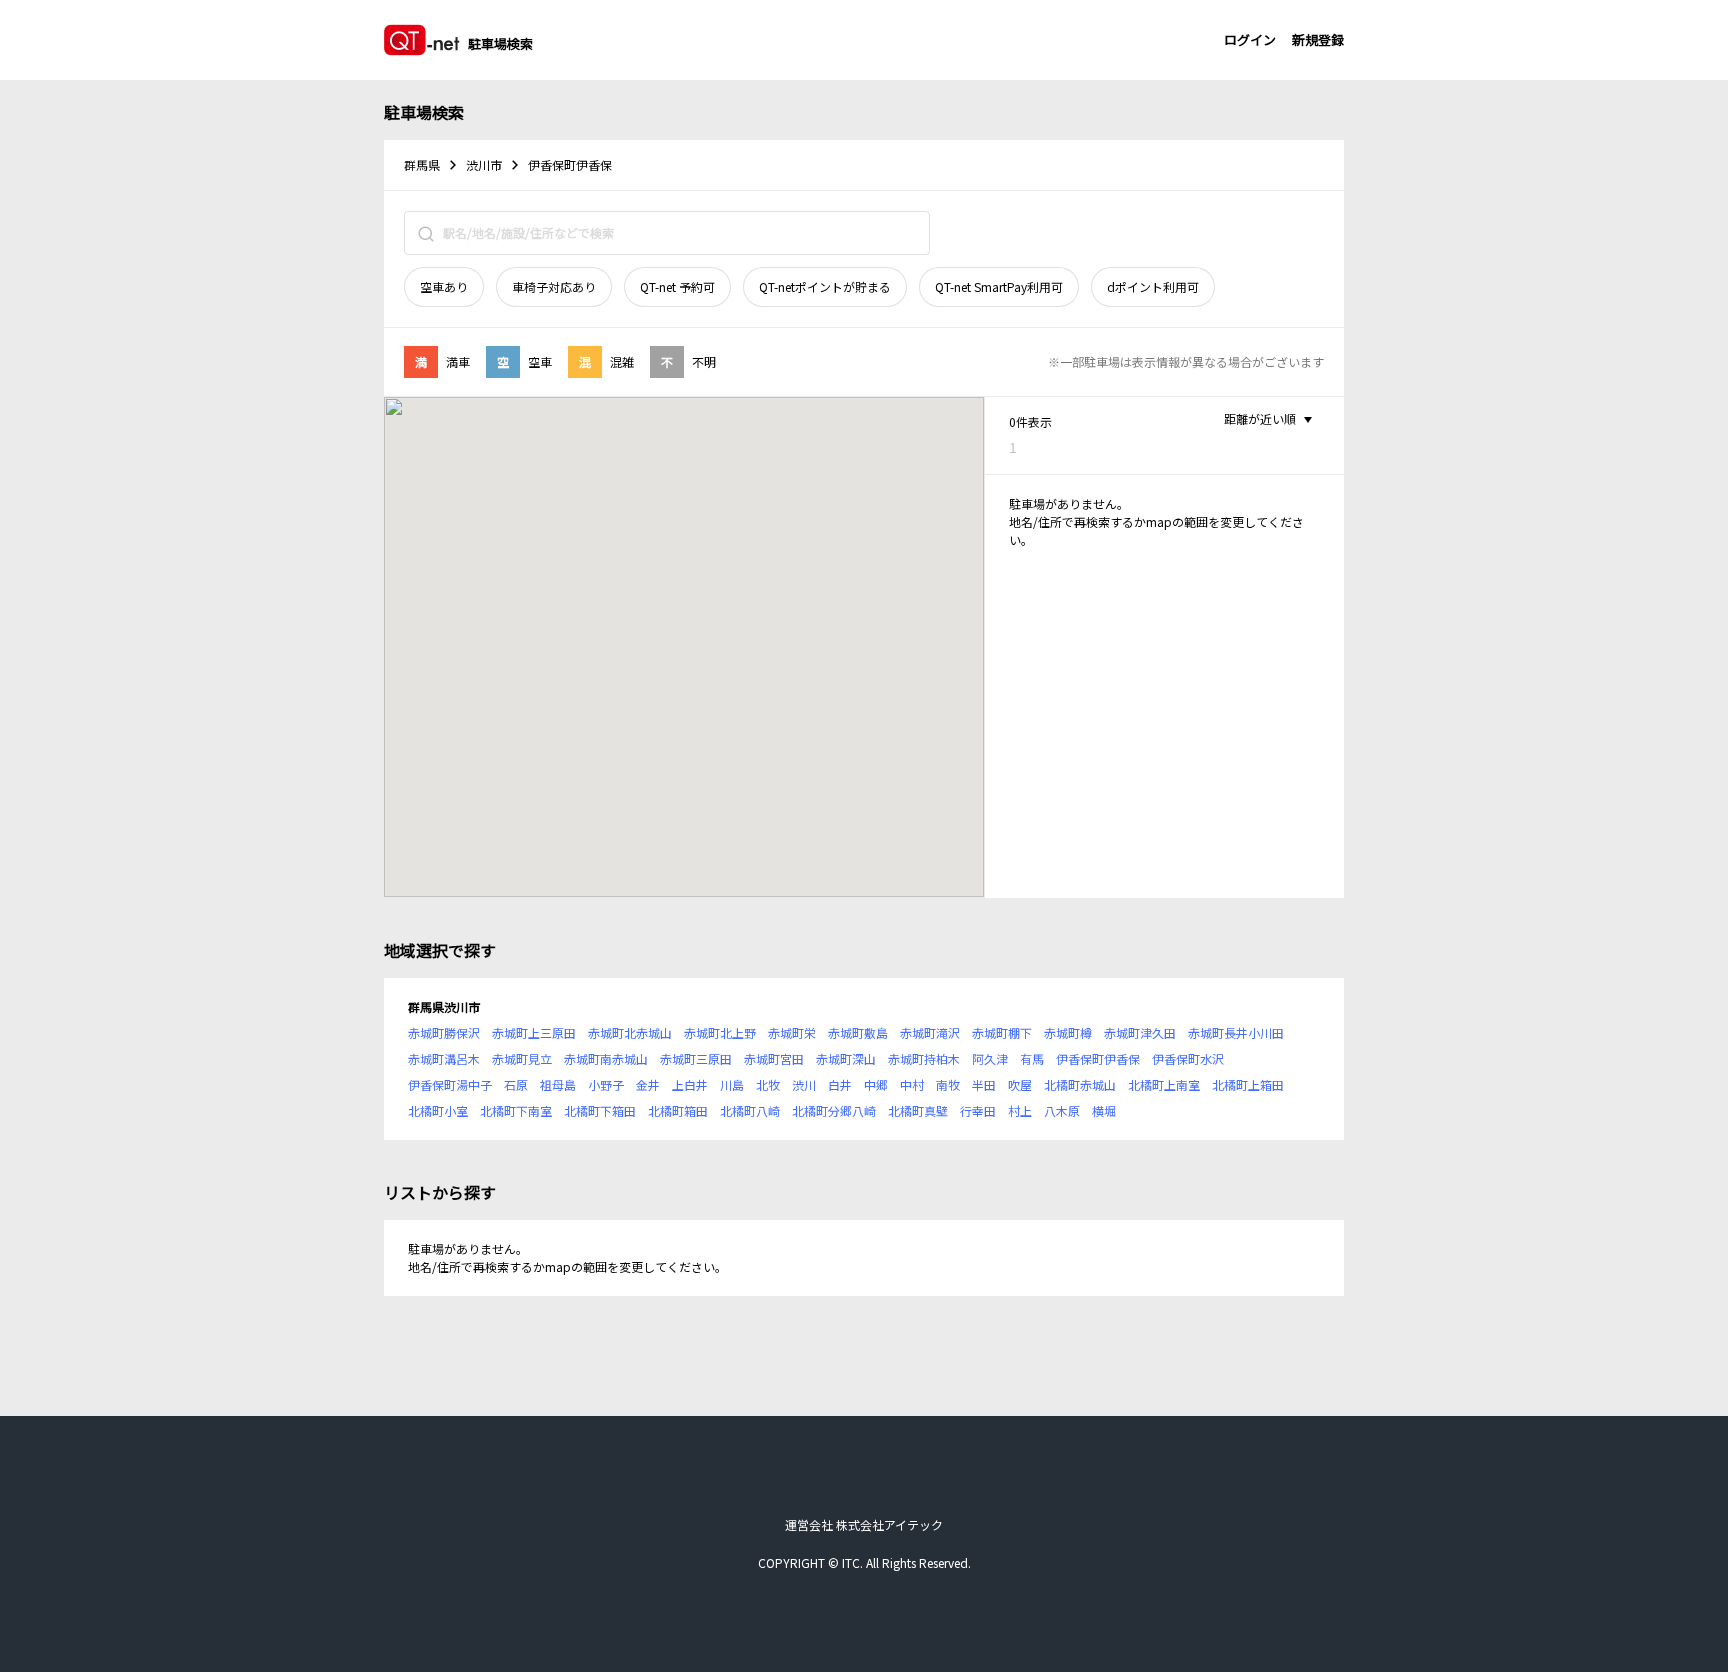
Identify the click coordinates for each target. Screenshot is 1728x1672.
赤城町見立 (522, 1058)
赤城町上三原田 (534, 1032)
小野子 (606, 1084)
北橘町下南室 (516, 1110)
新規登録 (1318, 39)
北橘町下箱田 (600, 1110)
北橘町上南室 (1164, 1084)
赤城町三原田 (696, 1058)
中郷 (876, 1084)
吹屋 (1020, 1084)
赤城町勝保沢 (444, 1032)
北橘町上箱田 (1248, 1084)
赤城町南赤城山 (606, 1058)
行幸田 (978, 1110)
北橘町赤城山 (1080, 1084)
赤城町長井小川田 (1236, 1032)
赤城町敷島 (858, 1032)
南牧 (948, 1084)
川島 (732, 1084)
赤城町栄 (792, 1032)
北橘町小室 (438, 1110)
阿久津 (990, 1058)
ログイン (1250, 39)
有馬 (1032, 1058)
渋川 (804, 1084)
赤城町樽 (1068, 1032)
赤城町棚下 (1002, 1032)
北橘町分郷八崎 (834, 1110)
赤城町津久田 (1140, 1032)
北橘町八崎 (750, 1110)
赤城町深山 (846, 1058)
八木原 (1062, 1110)
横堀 (1104, 1110)
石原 (516, 1084)
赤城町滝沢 (930, 1032)
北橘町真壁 (918, 1110)
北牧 (768, 1084)
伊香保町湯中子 (450, 1084)
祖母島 (558, 1084)
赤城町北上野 (720, 1032)
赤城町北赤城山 (630, 1032)
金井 (648, 1084)
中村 (912, 1084)
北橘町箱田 (678, 1110)
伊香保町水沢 (1188, 1058)
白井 (840, 1084)
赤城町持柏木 (924, 1058)
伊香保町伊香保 (1098, 1058)
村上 (1020, 1110)
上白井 (690, 1084)
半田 (984, 1084)
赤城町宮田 (774, 1058)
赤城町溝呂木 (444, 1058)
